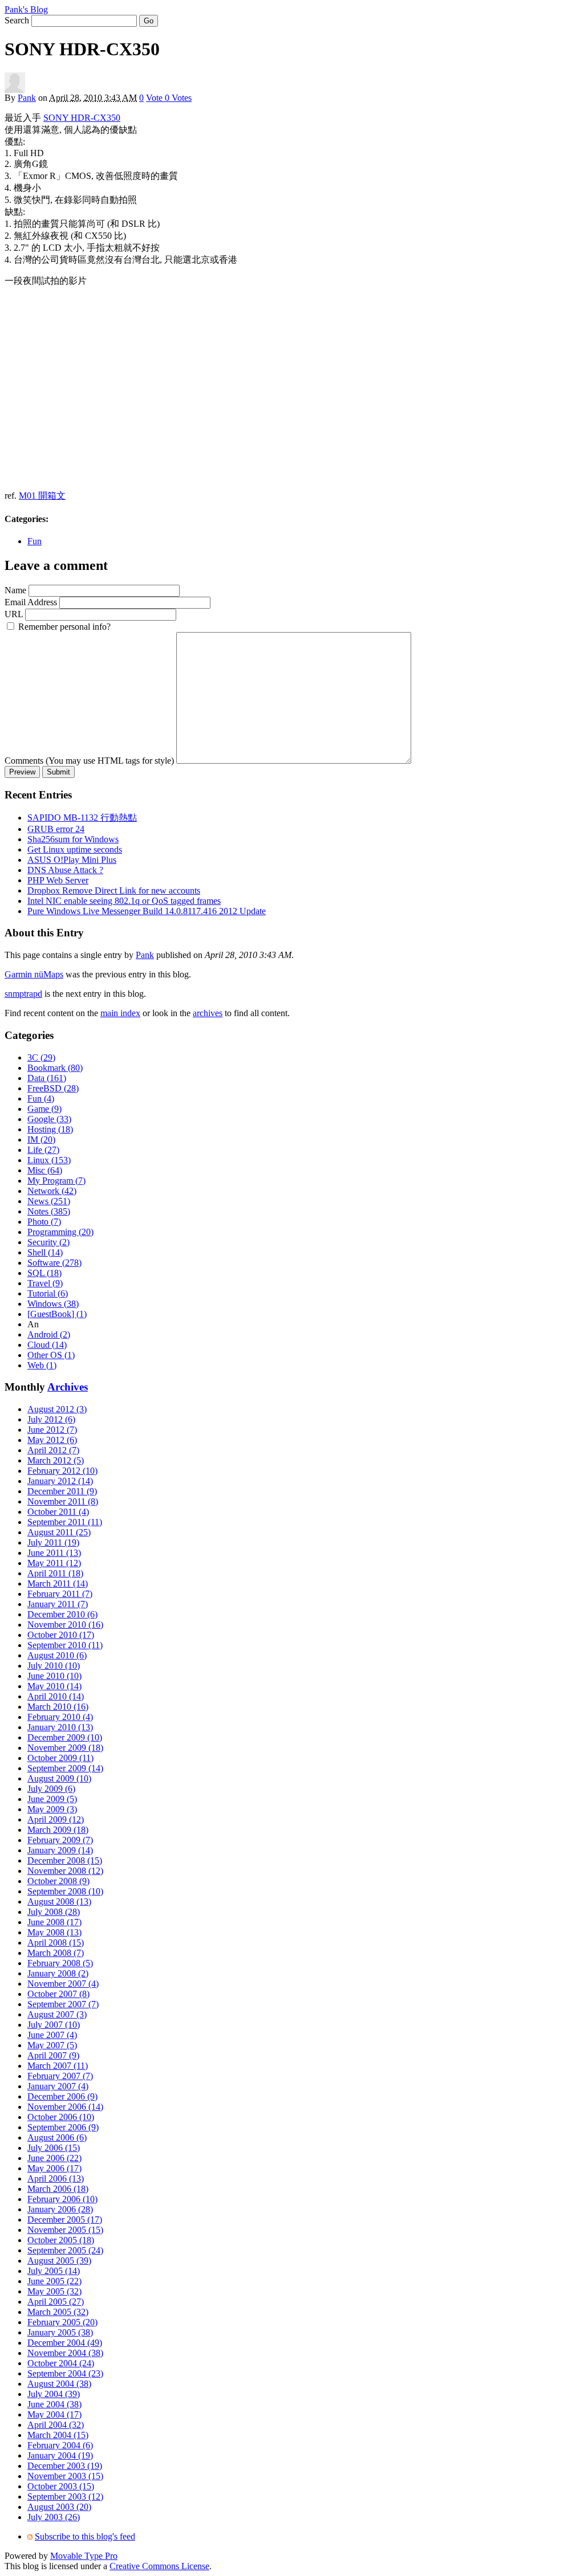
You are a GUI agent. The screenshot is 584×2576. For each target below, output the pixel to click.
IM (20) (41, 1140)
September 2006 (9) (63, 2127)
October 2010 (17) (61, 1635)
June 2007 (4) (52, 2035)
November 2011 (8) (63, 1501)
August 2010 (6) (57, 1655)
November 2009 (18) (65, 1748)
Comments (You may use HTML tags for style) (89, 761)
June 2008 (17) (54, 1922)
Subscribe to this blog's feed (85, 2536)
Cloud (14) (47, 1345)
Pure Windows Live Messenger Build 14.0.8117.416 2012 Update (147, 911)
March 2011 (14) (58, 1583)
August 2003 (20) (59, 2507)
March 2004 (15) (58, 2435)
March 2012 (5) (56, 1460)
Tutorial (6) (48, 1293)
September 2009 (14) (65, 1768)
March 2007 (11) (58, 2066)
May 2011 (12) (54, 1563)
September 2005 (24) (65, 2250)
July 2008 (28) (54, 1912)
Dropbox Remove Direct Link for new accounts (114, 890)
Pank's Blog (26, 9)
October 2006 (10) (61, 2117)
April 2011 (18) (55, 1573)
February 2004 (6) (60, 2445)
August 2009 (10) (59, 1778)
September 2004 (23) (65, 2373)
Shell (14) (45, 1252)
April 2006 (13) (56, 2178)
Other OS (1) (51, 1355)
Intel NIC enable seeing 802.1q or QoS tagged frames (124, 901)
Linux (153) (49, 1160)
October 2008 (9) (58, 1881)
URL (14, 614)
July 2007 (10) (54, 2025)
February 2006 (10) (62, 2199)
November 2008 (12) (65, 1871)
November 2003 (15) (65, 2476)
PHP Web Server (58, 880)
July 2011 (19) (53, 1542)
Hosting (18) (50, 1129)
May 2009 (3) (52, 1809)
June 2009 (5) (52, 1799)
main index (120, 1013)
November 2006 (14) (65, 2107)
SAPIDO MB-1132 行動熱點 (82, 818)
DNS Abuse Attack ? (65, 870)
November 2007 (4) (63, 1984)
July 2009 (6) (51, 1789)
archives (208, 1013)
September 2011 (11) (65, 1522)
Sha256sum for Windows (73, 839)
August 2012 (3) (57, 1409)
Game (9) (44, 1109)
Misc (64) (45, 1170)
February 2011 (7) (60, 1594)
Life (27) (43, 1150)
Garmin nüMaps (34, 974)
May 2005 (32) (54, 2291)
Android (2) (49, 1334)
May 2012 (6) (52, 1440)
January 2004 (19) (60, 2455)
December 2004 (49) (65, 2343)
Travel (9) (45, 1283)
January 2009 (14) (60, 1850)
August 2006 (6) (57, 2137)
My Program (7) (56, 1181)
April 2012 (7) (53, 1450)
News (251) (49, 1201)
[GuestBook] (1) (57, 1314)
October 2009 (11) (60, 1758)
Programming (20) (60, 1232)
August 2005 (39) (59, 2261)
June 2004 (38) (54, 2404)
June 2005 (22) (54, 2281)
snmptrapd (23, 994)
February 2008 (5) (60, 1963)
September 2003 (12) (65, 2496)
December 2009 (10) (65, 1737)
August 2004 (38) (59, 2384)
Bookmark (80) (55, 1068)
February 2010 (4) (60, 1717)
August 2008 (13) (59, 1902)
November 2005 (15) (65, 2230)
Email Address (31, 602)
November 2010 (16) (65, 1625)
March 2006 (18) (58, 2189)
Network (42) (52, 1191)
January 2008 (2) (58, 1973)
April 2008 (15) (56, 1943)
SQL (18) (44, 1273)
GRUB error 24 (56, 829)
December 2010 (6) (62, 1614)
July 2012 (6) (51, 1419)
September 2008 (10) (65, 1891)
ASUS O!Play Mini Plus (72, 860)
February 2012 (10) (62, 1471)
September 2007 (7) (63, 2004)
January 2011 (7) (58, 1604)
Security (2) (48, 1242)
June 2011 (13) (54, 1553)
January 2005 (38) (60, 2332)
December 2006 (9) (62, 2096)
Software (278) (54, 1263)
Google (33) (49, 1119)
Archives (68, 1387)
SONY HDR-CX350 (82, 118)
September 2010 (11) (65, 1645)
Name (15, 590)
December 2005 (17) (65, 2220)
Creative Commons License (159, 2566)
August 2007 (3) (57, 2014)
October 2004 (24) (61, 2363)
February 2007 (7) (60, 2076)
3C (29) (41, 1057)
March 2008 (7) (56, 1953)
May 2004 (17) (54, 2414)
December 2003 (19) (65, 2466)
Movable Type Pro (84, 2556)
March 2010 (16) (58, 1707)
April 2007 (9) (53, 2055)
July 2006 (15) (54, 2148)
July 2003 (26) (54, 2517)
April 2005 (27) (56, 2302)
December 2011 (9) (62, 1491)
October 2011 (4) (58, 1512)
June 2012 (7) (52, 1430)
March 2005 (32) (58, 2312)
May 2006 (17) (54, 2168)
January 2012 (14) (60, 1481)
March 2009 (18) (58, 1830)
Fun (35, 541)
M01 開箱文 (42, 496)
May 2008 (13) (54, 1932)
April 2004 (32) (56, 2425)
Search (17, 20)
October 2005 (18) (61, 2240)
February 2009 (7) (60, 1840)
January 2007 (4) (58, 2086)
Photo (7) (44, 1222)
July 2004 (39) (54, 2394)
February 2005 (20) (62, 2322)
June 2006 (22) (54, 2158)
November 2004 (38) (65, 2353)
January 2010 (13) (60, 1727)
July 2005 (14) (54, 2271)
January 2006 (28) (60, 2209)
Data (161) (47, 1078)
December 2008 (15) (65, 1860)
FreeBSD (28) (53, 1088)
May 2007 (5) (52, 2045)
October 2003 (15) (61, 2486)
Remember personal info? (64, 627)
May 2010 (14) (54, 1686)
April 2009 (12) (56, 1819)
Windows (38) (53, 1304)
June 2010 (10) (54, 1676)
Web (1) (42, 1365)
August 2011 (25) (59, 1532)
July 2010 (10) (54, 1666)
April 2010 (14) (56, 1696)
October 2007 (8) (58, 1994)
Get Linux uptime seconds (75, 849)
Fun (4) (41, 1099)
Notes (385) (49, 1211)
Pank (27, 98)
